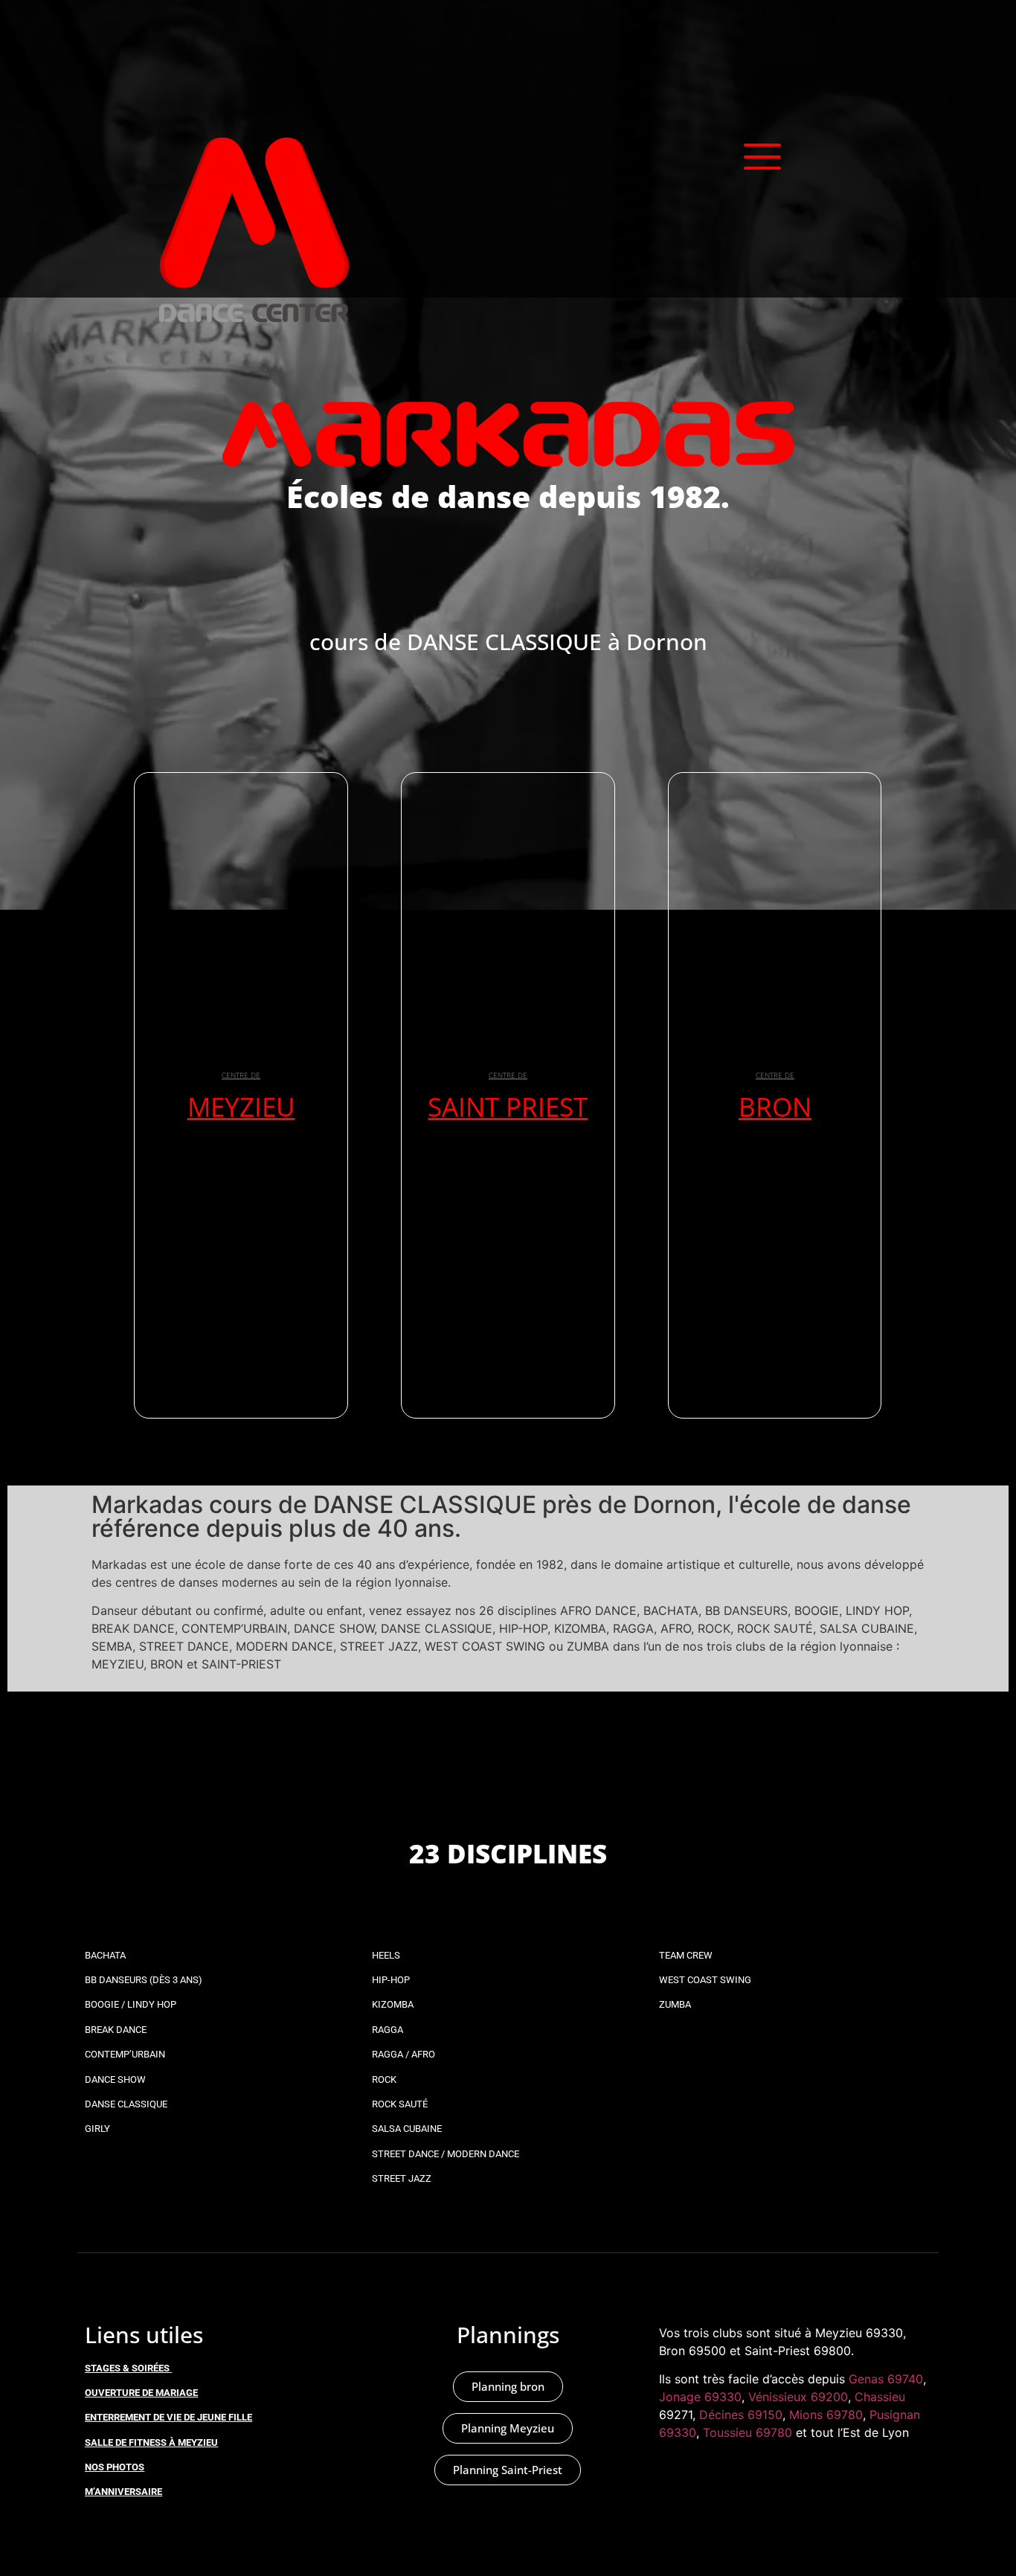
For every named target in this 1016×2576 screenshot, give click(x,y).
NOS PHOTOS (115, 2467)
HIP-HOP (391, 1980)
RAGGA (388, 2030)
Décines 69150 (741, 2415)
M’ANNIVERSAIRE (123, 2492)
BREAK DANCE (116, 2030)
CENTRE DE (241, 1075)
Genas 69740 (886, 2379)
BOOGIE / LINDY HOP (131, 2004)
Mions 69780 (826, 2415)
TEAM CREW (686, 1955)
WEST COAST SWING (705, 1980)
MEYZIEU (241, 1106)
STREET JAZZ (402, 2178)
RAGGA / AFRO (403, 2054)
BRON (775, 1106)
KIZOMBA (393, 2004)
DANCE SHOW (115, 2079)
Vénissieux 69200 (798, 2397)
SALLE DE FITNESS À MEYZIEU (151, 2442)
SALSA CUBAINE (407, 2129)
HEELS (386, 1955)
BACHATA (105, 1955)
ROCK (384, 2079)
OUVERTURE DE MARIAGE (141, 2393)
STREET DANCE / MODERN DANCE (446, 2154)
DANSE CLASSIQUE (126, 2104)
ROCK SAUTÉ (400, 2104)
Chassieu (880, 2397)
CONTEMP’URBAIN (125, 2054)
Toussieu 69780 (747, 2432)
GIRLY (97, 2129)
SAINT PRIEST (508, 1106)
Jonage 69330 (700, 2397)
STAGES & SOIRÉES (127, 2368)
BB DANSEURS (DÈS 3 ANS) (144, 1980)
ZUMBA (675, 2004)
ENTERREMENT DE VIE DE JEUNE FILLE (168, 2417)
